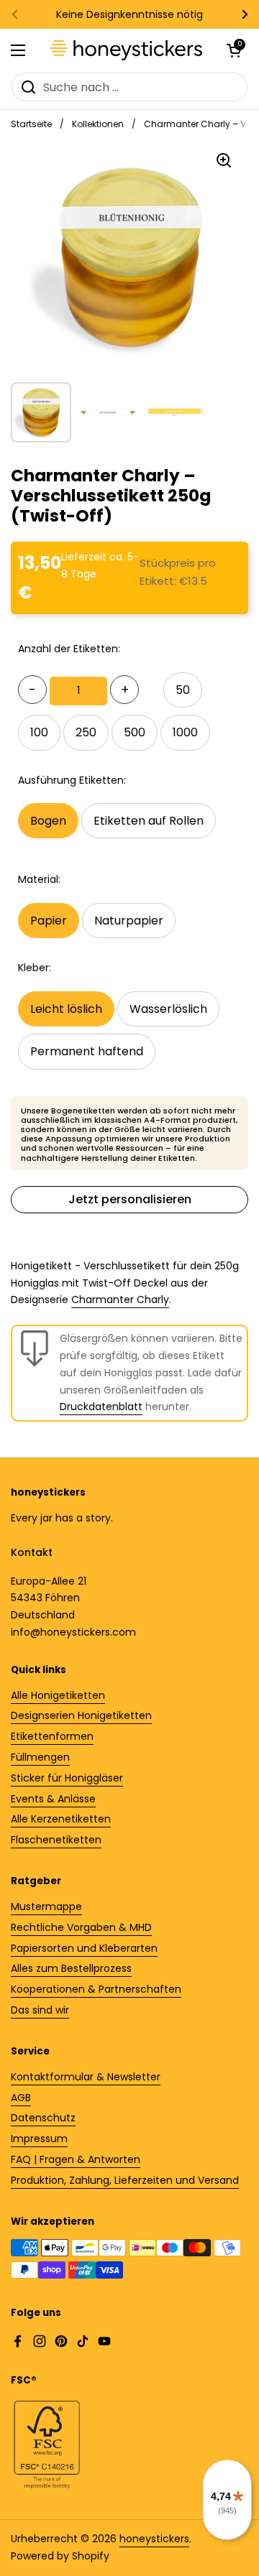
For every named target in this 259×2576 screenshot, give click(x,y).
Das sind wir (40, 2010)
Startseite (31, 124)
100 (39, 732)
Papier (49, 921)
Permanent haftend (87, 1051)
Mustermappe (46, 1906)
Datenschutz (43, 2118)
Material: (39, 879)
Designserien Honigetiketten (81, 1715)
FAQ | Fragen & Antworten (76, 2159)
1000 (185, 732)
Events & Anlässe (53, 1799)
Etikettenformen (52, 1736)
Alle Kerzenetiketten (61, 1819)
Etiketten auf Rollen (149, 821)
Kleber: (35, 968)
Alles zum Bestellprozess (71, 1968)
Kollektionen (98, 124)
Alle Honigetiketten (58, 1695)
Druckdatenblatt (101, 1407)
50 (183, 690)
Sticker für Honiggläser (67, 1778)
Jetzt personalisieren (130, 1199)
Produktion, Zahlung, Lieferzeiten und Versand (125, 2180)
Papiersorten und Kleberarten (84, 1948)
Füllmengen (40, 1757)
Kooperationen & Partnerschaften (96, 1989)
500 (135, 732)
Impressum (39, 2139)
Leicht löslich (66, 1009)
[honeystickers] (126, 50)
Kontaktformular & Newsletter (86, 2077)
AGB (21, 2098)
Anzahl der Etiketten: (69, 649)
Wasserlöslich (168, 1009)
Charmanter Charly (120, 1299)
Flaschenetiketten (56, 1840)
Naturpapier (129, 921)
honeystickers (154, 2539)
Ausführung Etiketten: (72, 780)
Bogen (48, 821)
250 (86, 732)
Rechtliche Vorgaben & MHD (81, 1927)
